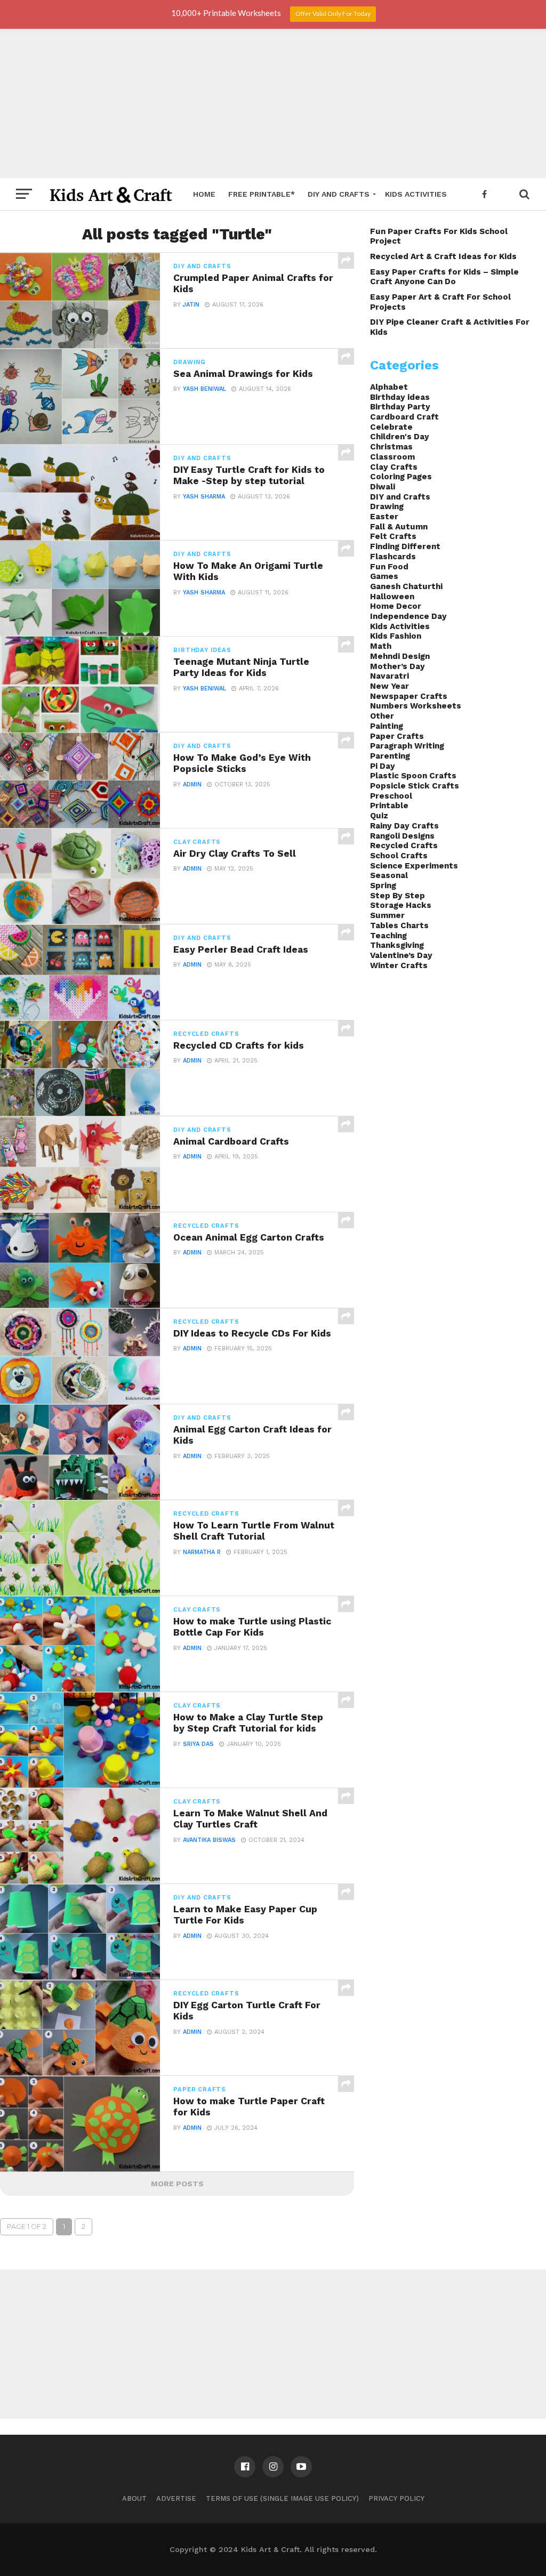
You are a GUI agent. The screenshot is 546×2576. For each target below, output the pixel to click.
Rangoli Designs (402, 836)
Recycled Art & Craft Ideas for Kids (443, 256)
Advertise (176, 2498)
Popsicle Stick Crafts (415, 786)
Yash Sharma (204, 497)
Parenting (390, 756)
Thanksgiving (397, 945)
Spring (383, 885)
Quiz (379, 816)
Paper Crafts (397, 736)
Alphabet (389, 387)
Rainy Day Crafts (404, 826)
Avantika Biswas (209, 1840)
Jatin (191, 305)
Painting (387, 726)
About (134, 2498)
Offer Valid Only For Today (333, 14)
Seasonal (389, 875)
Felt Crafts (393, 536)
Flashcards (393, 557)
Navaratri (390, 676)
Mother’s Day (398, 666)
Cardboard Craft (404, 417)
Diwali (383, 487)
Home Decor (396, 606)
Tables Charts (399, 925)
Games (384, 576)
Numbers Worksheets (416, 706)
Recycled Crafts (404, 846)
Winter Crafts (399, 965)
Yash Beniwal (204, 389)
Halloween (392, 597)
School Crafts (399, 856)
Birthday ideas (400, 397)
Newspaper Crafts (409, 696)
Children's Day (400, 437)
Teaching (388, 936)
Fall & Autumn (399, 527)
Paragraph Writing (407, 746)
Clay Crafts (394, 467)
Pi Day (383, 766)
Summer (387, 915)
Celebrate (391, 427)
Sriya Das (198, 1744)
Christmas (391, 447)
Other (382, 716)
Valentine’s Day (401, 955)
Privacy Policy (396, 2498)
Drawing (387, 506)
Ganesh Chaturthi (406, 586)
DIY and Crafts (339, 194)
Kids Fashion (396, 636)
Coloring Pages (401, 477)
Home (204, 194)
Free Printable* (262, 194)
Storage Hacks (401, 905)
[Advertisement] (273, 103)
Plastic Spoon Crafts (413, 776)
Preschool (391, 796)
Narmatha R (202, 1552)
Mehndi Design (400, 656)
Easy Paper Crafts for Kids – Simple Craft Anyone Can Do (444, 277)
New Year (390, 686)
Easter (384, 517)
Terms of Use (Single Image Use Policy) (282, 2498)
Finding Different (405, 546)
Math (381, 646)
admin (192, 784)
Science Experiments (414, 866)
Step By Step (398, 896)
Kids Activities (416, 194)
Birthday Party (400, 407)
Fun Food (389, 567)
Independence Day (408, 616)
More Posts (177, 2184)
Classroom (392, 457)
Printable (389, 806)
